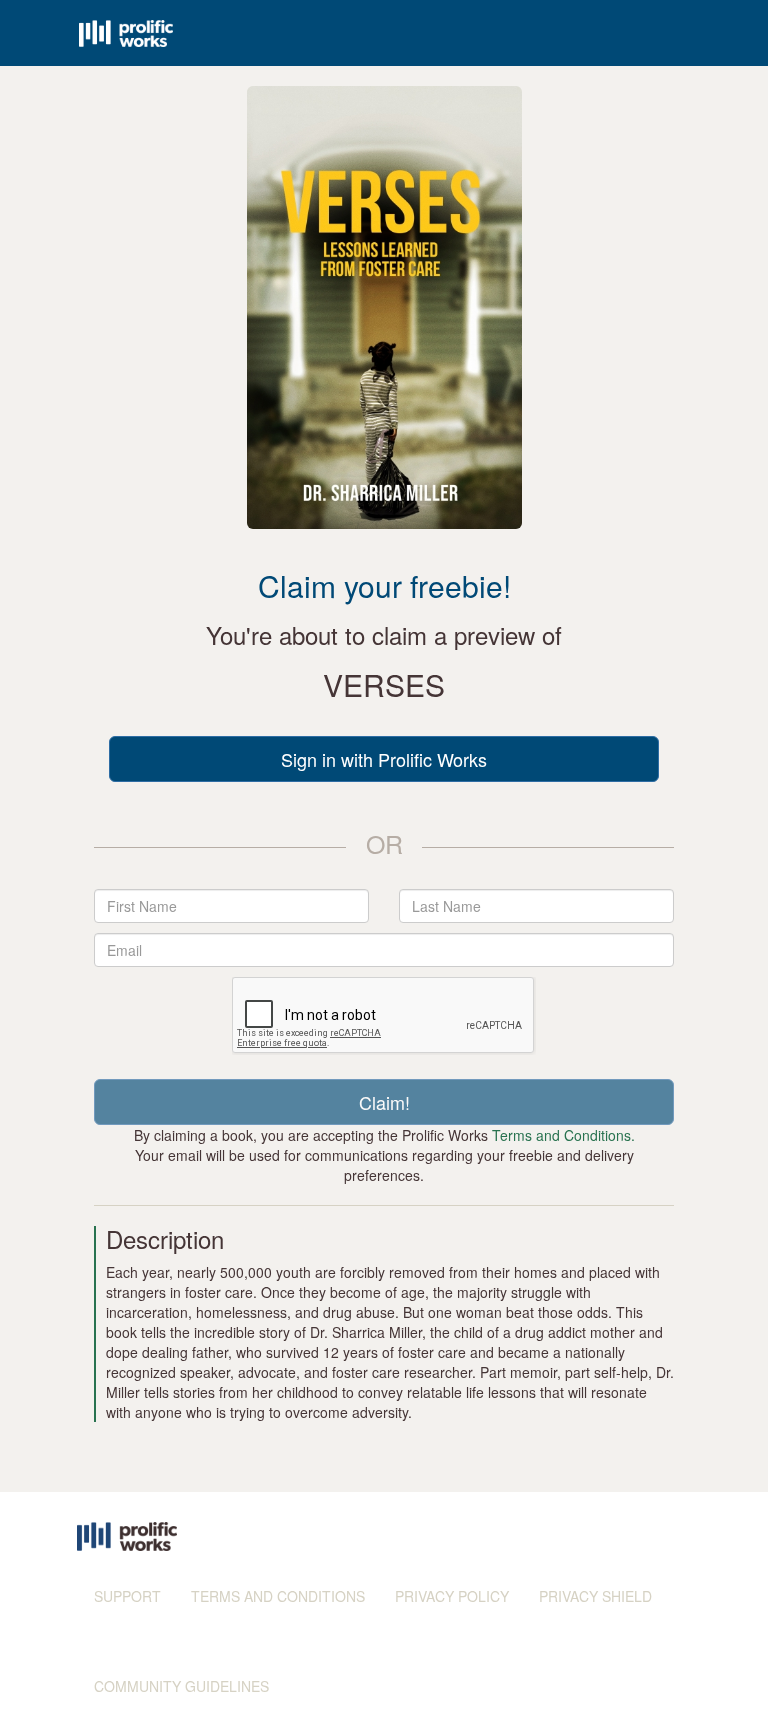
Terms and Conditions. (563, 1135)
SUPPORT (127, 1596)
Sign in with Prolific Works (384, 759)
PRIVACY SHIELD (595, 1596)
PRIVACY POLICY (452, 1596)
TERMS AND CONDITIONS (278, 1596)
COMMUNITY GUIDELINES (181, 1686)
